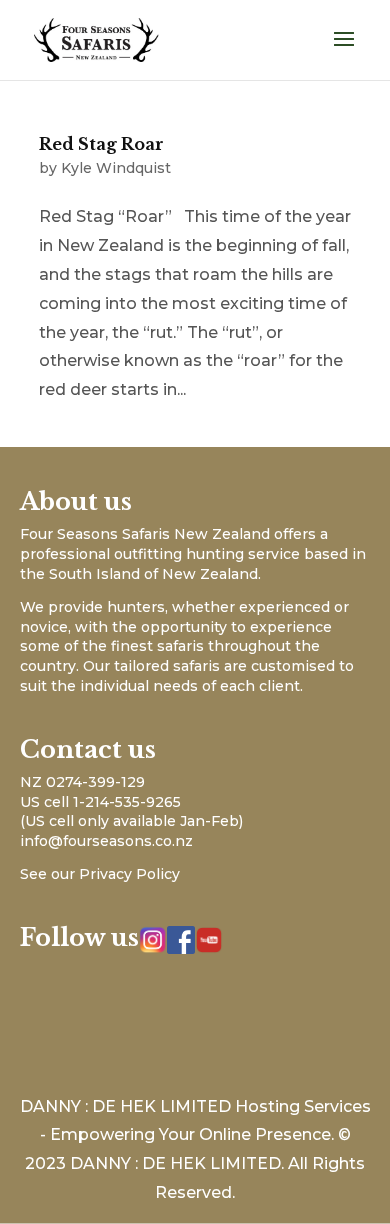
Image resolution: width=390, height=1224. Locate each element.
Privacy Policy (129, 874)
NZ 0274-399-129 (82, 782)
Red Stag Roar (101, 144)
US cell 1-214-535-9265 (100, 802)
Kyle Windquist (116, 168)
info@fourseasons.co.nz (106, 841)
